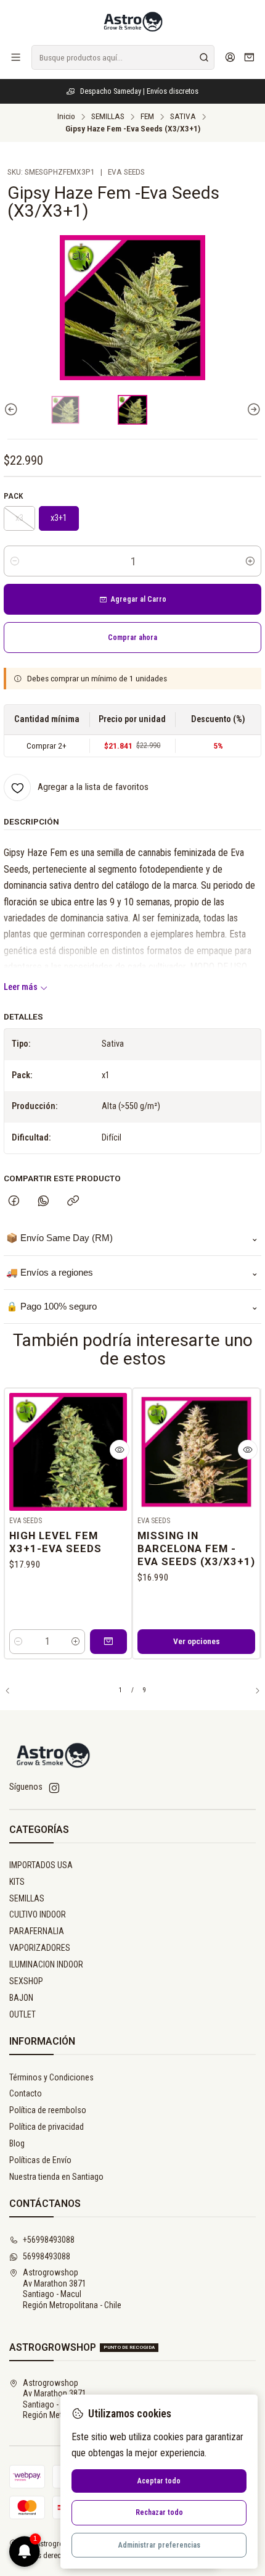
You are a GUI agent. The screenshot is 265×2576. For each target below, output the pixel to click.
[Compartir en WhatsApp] (43, 1202)
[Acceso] (230, 57)
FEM (147, 117)
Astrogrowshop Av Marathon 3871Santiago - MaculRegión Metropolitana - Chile (72, 2289)
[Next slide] (252, 410)
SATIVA (183, 117)
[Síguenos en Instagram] (54, 1788)
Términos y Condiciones (51, 2077)
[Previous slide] (13, 410)
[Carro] (249, 58)
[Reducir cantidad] (15, 561)
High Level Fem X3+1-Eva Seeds (55, 1542)
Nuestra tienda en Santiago (56, 2177)
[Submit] (204, 57)
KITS (17, 1882)
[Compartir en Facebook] (14, 1202)
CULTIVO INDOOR (38, 1914)
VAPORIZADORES (40, 1948)
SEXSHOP (26, 1981)
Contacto (26, 2093)
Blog (17, 2143)
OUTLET (22, 2014)
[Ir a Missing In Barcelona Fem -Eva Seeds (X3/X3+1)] (196, 1452)
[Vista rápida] (120, 1450)
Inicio (66, 117)
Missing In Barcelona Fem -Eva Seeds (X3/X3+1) (196, 1548)
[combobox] (123, 57)
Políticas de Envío (40, 2160)
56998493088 (47, 2256)
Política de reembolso (48, 2110)
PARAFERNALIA (37, 1931)
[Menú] (16, 57)
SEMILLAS (108, 117)
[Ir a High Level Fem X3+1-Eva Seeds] (68, 1452)
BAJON (21, 1998)
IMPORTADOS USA (41, 1865)
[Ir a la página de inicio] (132, 22)
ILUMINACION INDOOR (46, 1964)
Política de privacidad (47, 2127)
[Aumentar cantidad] (250, 561)
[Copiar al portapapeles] (73, 1202)
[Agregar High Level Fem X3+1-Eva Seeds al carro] (108, 1642)
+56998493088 (49, 2240)
